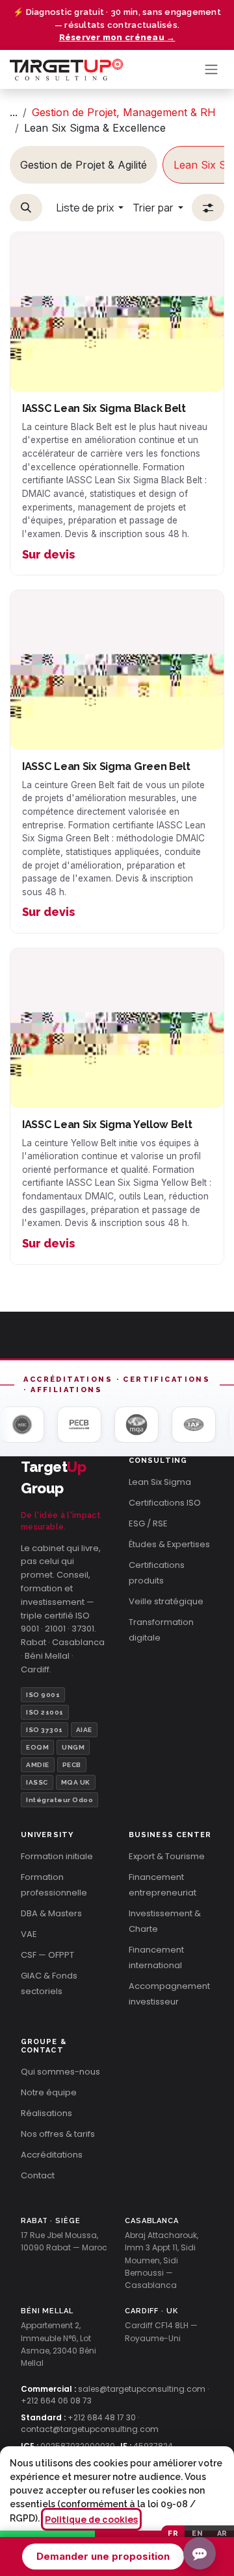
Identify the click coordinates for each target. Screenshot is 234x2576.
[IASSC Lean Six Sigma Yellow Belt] (117, 1028)
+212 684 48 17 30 (102, 2417)
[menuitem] (84, 165)
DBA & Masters (51, 1913)
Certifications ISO (165, 1503)
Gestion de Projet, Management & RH (124, 112)
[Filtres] (208, 208)
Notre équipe (49, 2092)
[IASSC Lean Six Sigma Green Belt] (117, 670)
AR (222, 2534)
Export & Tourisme (167, 1856)
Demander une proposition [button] (103, 2556)
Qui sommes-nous (60, 2072)
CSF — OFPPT (47, 1955)
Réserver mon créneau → (117, 37)
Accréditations (52, 2155)
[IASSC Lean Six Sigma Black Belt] (117, 312)
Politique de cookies (91, 2519)
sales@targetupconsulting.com (142, 2389)
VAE (29, 1934)
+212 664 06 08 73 (56, 2401)
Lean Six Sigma (160, 1482)
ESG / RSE (148, 1523)
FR (173, 2534)
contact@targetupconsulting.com (90, 2429)
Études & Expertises (169, 1544)
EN (197, 2534)
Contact (38, 2175)
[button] (26, 208)
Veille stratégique (166, 1601)
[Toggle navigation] (211, 70)
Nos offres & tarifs (58, 2134)
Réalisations (46, 2113)
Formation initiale (57, 1856)
